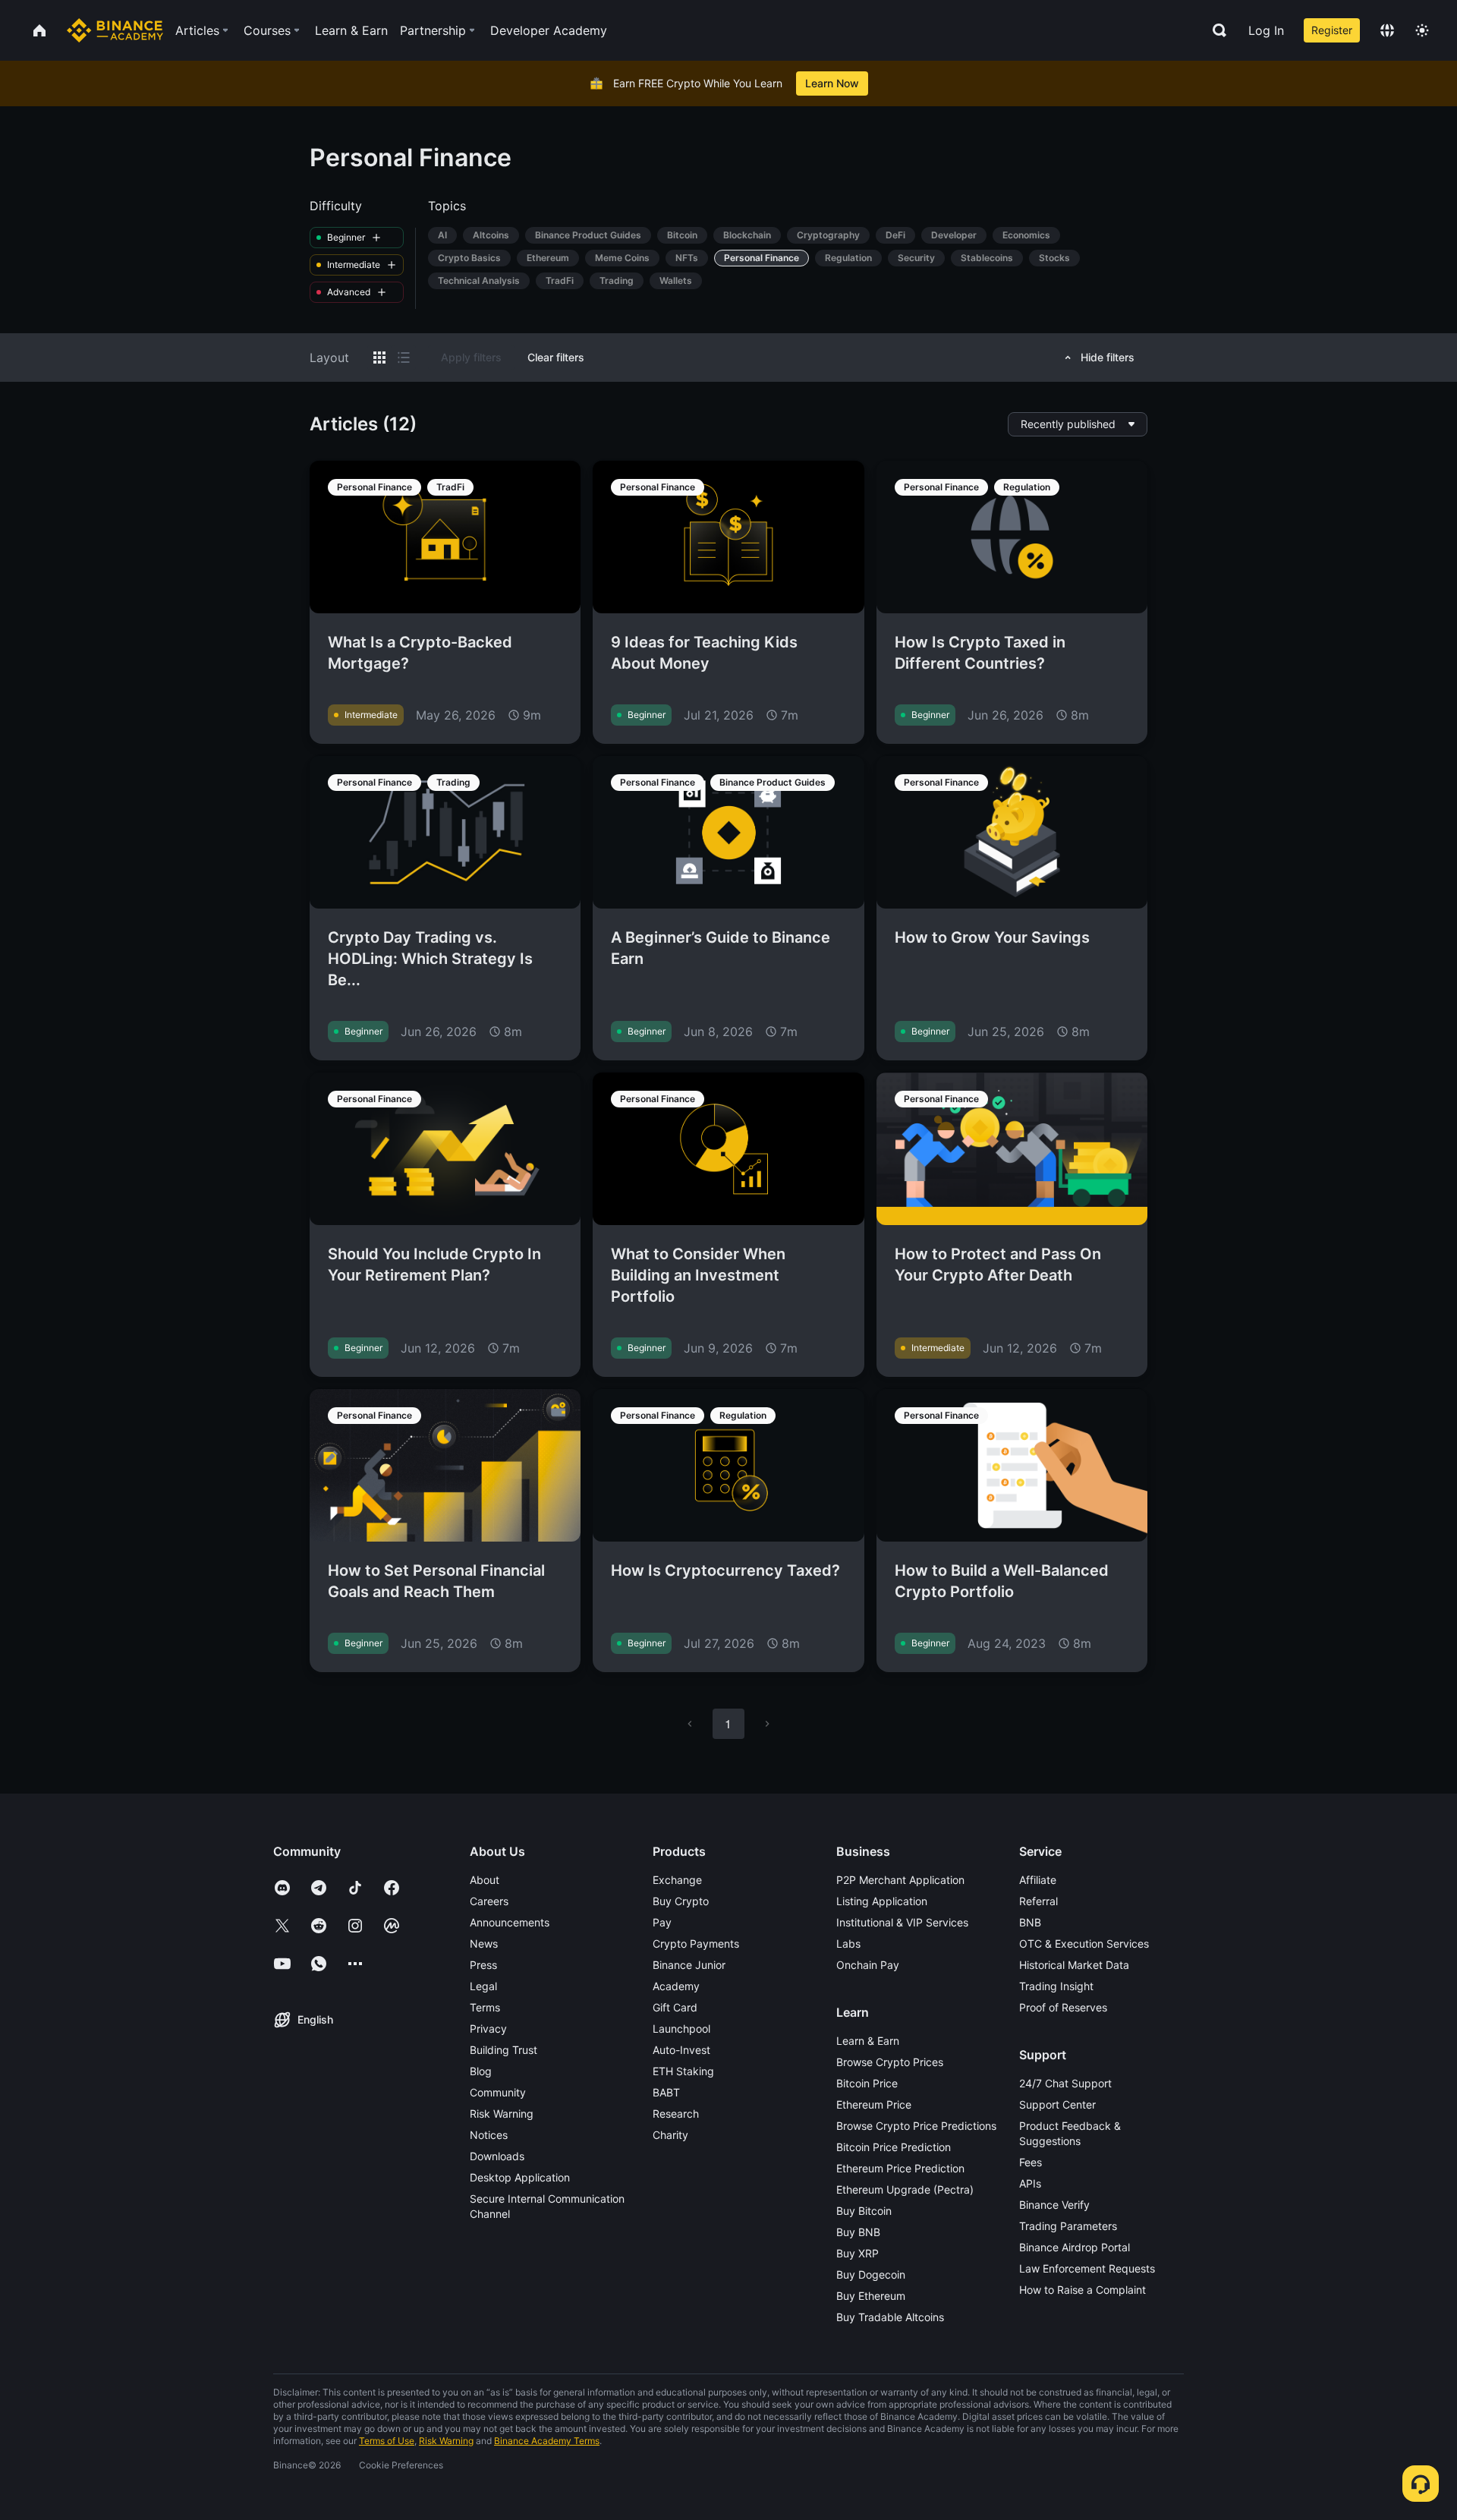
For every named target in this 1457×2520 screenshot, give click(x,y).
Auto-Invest (681, 2050)
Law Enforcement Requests (1087, 2268)
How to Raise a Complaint (1083, 2290)
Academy (676, 1986)
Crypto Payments (696, 1944)
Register (1332, 30)
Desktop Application (520, 2177)
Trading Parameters (1068, 2226)
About (485, 1880)
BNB (1030, 1922)
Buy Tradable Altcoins (890, 2317)
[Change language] (1387, 30)
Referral (1038, 1901)
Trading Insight (1056, 1986)
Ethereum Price (874, 2104)
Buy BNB (858, 2232)
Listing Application (882, 1901)
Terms (485, 2007)
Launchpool (681, 2029)
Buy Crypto (681, 1901)
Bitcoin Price (867, 2083)
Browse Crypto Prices (890, 2062)
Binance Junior (689, 1965)
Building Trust (503, 2050)
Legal (483, 1986)
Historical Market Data (1074, 1965)
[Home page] (115, 30)
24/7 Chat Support (1065, 2083)
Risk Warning (502, 2114)
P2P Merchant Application (900, 1880)
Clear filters (556, 357)
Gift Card (675, 2007)
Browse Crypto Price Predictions (916, 2126)
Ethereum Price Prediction (900, 2168)
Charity (670, 2135)
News (484, 1944)
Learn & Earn (868, 2041)
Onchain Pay (868, 1965)
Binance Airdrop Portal (1075, 2247)
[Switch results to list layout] (404, 358)
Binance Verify (1054, 2205)
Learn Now (832, 83)
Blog (481, 2071)
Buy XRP (858, 2253)
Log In (1266, 30)
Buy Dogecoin (871, 2274)
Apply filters (471, 357)
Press (483, 1965)
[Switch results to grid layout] (379, 358)
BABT (666, 2092)
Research (676, 2114)
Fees (1031, 2162)
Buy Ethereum (871, 2296)
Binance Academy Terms (547, 2441)
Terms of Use (387, 2441)
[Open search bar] (1215, 30)
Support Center (1057, 2104)
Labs (848, 1944)
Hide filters (1108, 357)
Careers (489, 1901)
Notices (489, 2135)
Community (498, 2092)
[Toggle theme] (1422, 30)
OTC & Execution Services (1084, 1944)
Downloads (497, 2156)
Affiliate (1038, 1880)
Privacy (488, 2029)
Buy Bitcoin (864, 2211)
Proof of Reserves (1063, 2007)
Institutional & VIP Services (902, 1922)
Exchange (677, 1880)
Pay (662, 1922)
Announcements (510, 1922)
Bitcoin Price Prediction (894, 2147)
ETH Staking (683, 2071)
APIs (1030, 2183)
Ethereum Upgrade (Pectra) (905, 2189)
